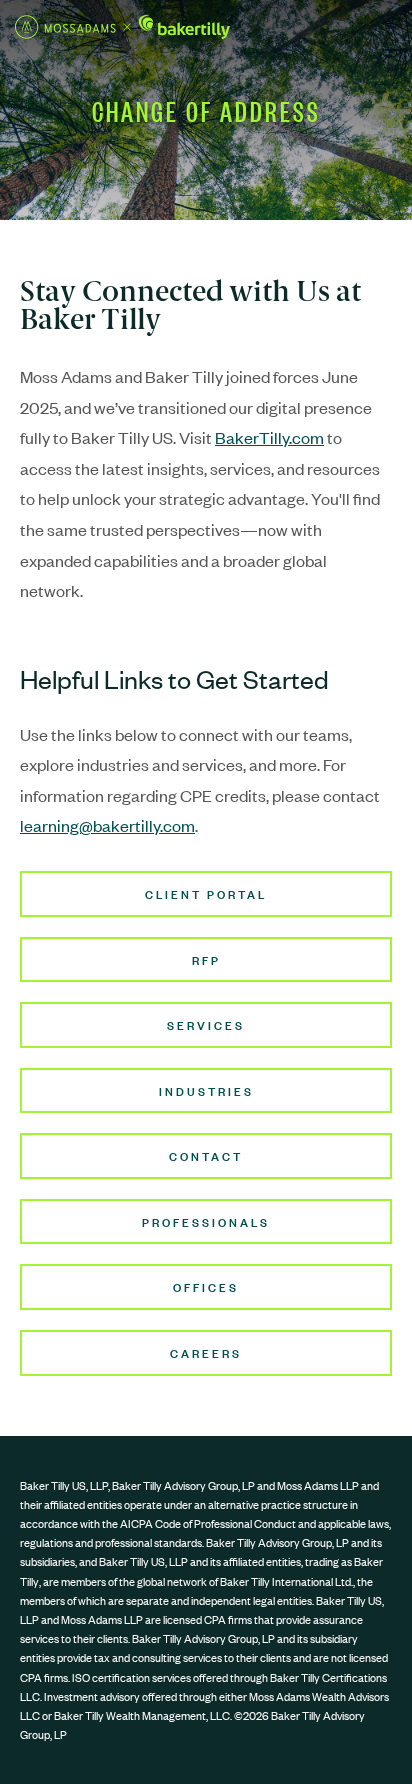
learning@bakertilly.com (107, 825)
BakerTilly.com (269, 437)
